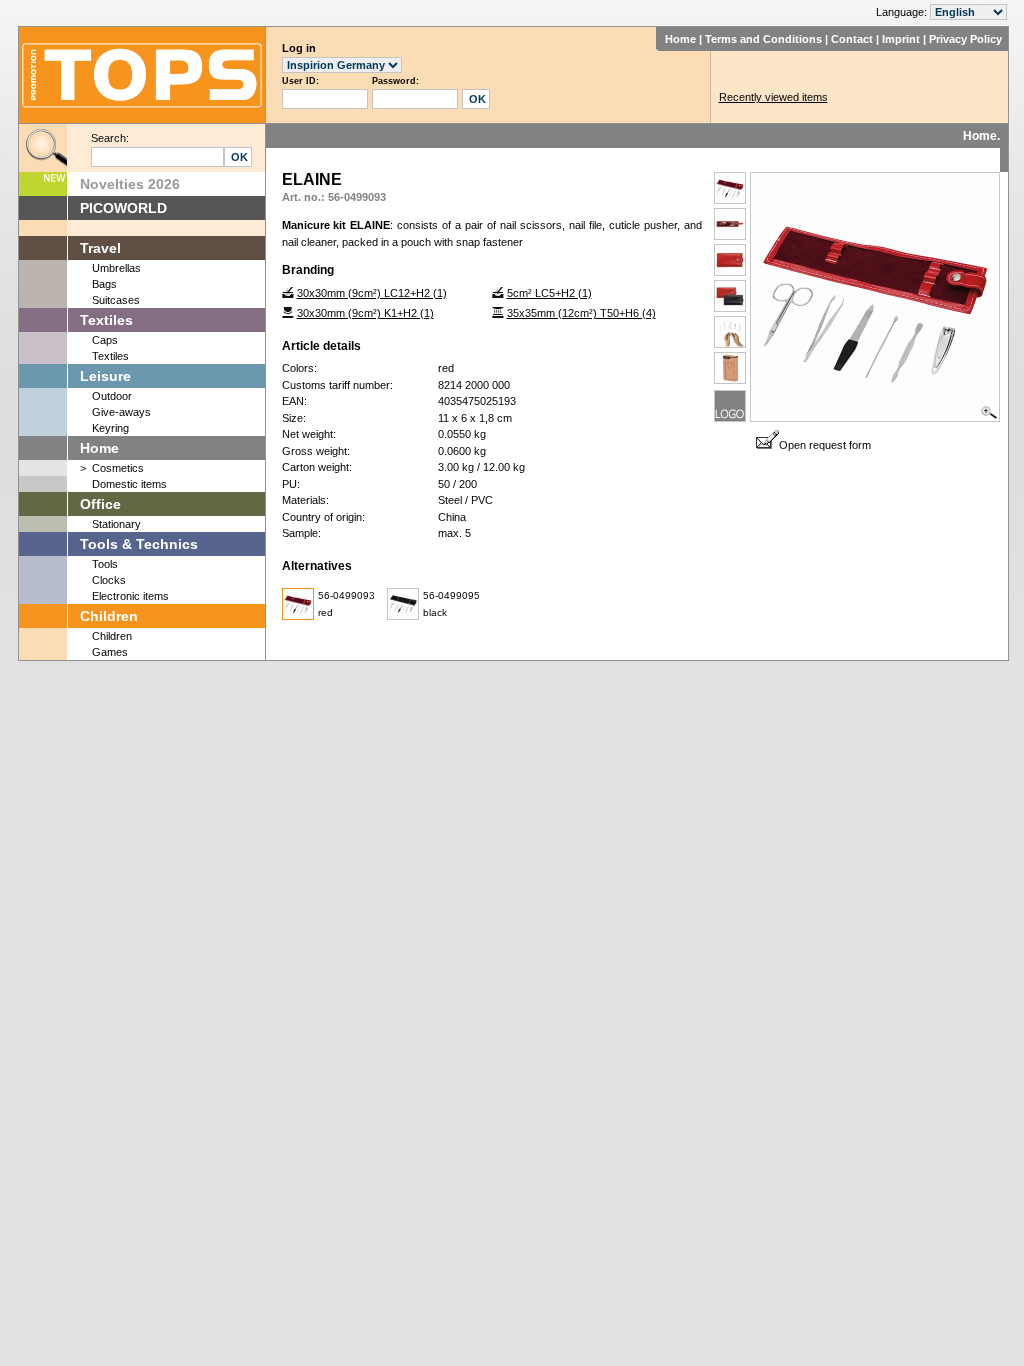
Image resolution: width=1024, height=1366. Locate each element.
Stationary (116, 524)
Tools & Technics (139, 544)
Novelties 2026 (130, 184)
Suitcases (116, 300)
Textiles (106, 320)
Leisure (105, 376)
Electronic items (130, 596)
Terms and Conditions (763, 39)
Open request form (825, 445)
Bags (104, 284)
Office (100, 504)
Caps (105, 340)
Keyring (110, 428)
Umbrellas (116, 268)
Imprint (901, 39)
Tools (105, 564)
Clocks (109, 580)
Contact (852, 39)
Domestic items (129, 484)
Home (680, 39)
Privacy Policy (965, 39)
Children (109, 616)
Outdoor (112, 396)
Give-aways (121, 412)
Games (110, 652)
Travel (100, 248)
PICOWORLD (123, 208)
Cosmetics (118, 468)
